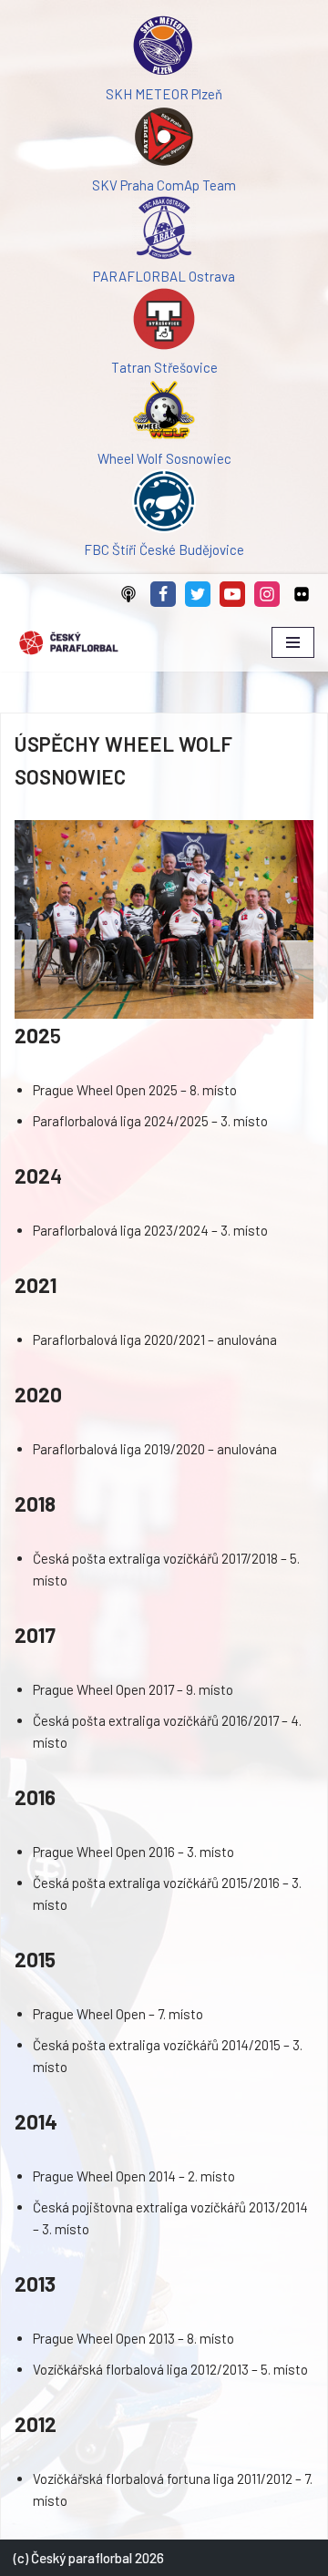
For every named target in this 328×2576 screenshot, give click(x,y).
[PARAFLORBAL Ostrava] (164, 231)
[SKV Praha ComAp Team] (164, 139)
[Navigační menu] (293, 642)
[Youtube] (232, 594)
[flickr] (302, 594)
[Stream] (128, 594)
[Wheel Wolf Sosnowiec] (164, 413)
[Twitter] (198, 594)
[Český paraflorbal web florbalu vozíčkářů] (68, 643)
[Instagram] (267, 594)
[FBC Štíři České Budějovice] (164, 504)
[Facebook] (163, 594)
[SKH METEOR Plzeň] (164, 48)
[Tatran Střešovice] (164, 322)
